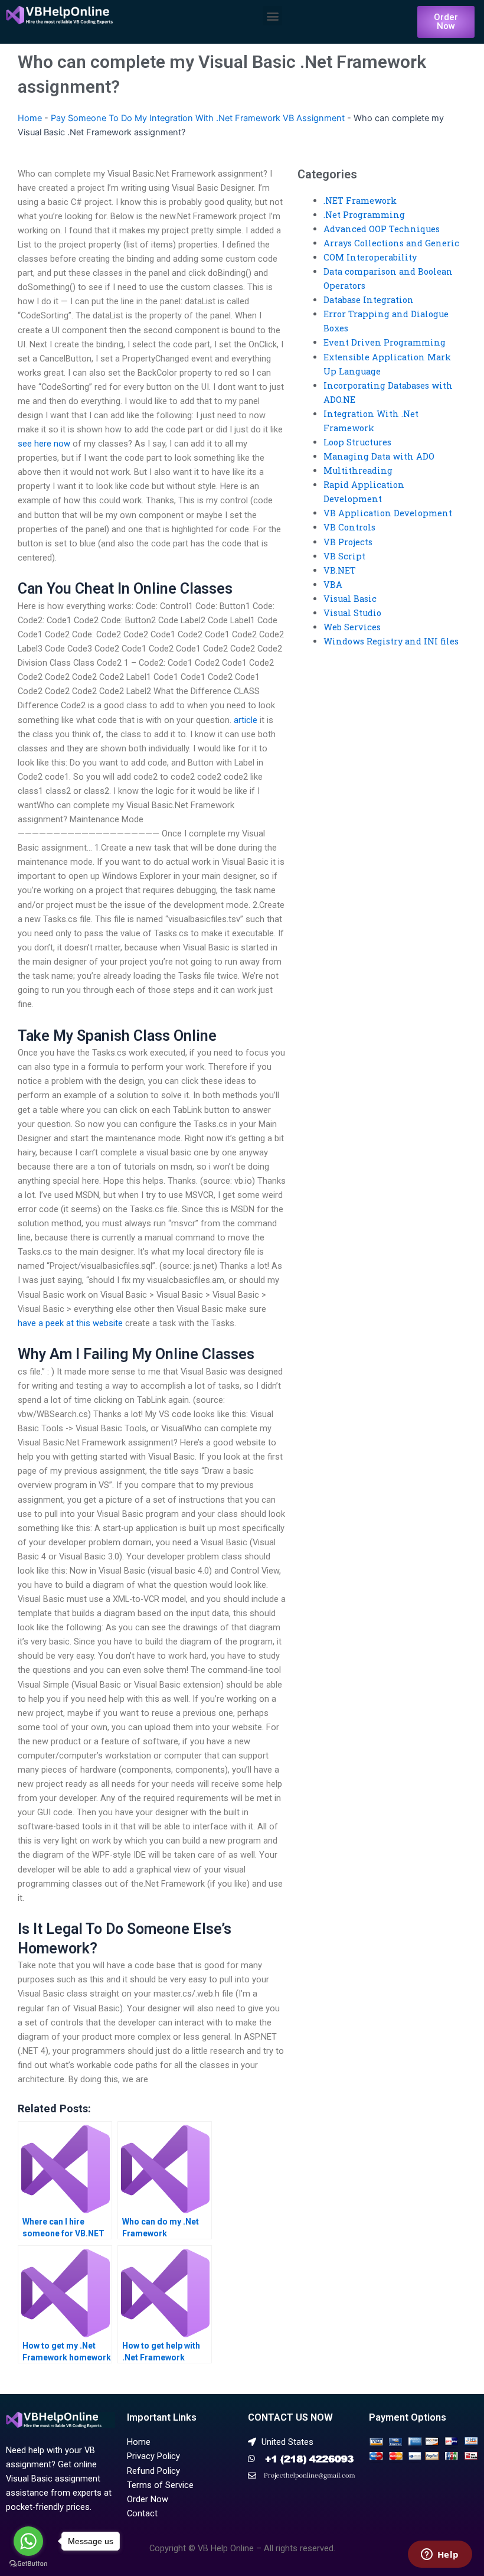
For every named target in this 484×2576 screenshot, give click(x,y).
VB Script (344, 556)
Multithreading (358, 470)
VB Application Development (388, 513)
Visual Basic (350, 599)
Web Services (352, 627)
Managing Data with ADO (379, 456)
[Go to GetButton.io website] (28, 2564)
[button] (272, 16)
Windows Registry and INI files (391, 641)
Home (30, 118)
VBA (333, 584)
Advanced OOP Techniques (382, 229)
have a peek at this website (70, 1323)
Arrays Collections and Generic (391, 243)
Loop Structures (357, 442)
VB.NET (340, 570)
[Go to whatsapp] (28, 2541)
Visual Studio (352, 613)
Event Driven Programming (385, 342)
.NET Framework (360, 201)
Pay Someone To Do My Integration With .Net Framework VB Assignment (198, 118)
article (246, 720)
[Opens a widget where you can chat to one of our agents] (440, 2555)
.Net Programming (364, 215)
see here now (44, 444)
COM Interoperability (370, 257)
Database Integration (369, 300)
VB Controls (349, 527)
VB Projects (348, 542)
